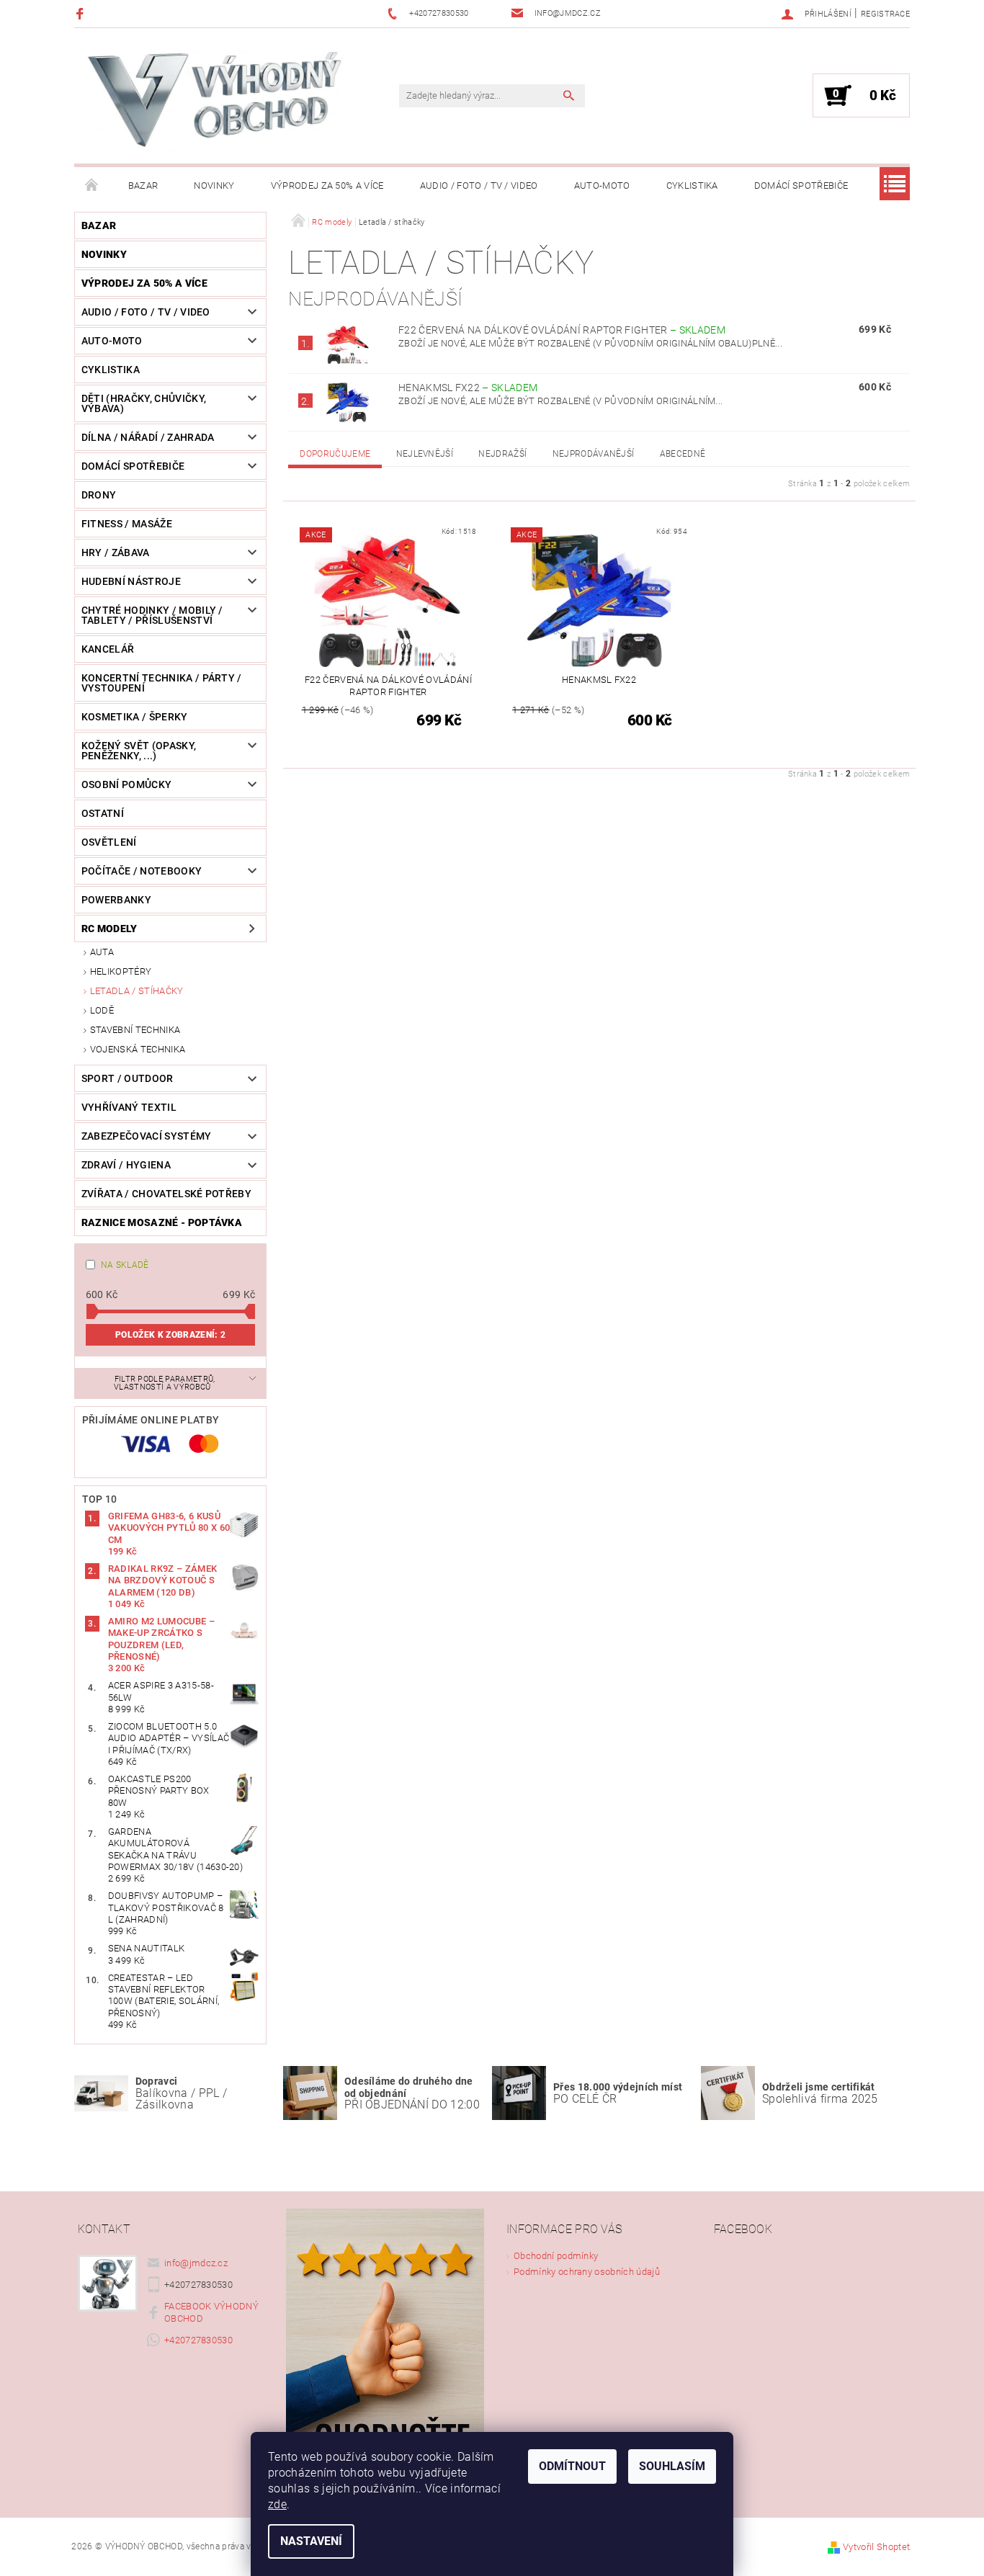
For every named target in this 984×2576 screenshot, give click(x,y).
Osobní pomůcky (126, 784)
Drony (99, 495)
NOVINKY (214, 185)
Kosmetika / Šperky (135, 717)
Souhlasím (672, 2466)
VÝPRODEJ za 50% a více (327, 185)
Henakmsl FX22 (468, 388)
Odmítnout (572, 2466)
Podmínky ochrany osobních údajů (587, 2272)
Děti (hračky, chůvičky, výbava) (144, 403)
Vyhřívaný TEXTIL (129, 1107)
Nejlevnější (425, 454)
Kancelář (108, 649)
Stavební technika (135, 1030)
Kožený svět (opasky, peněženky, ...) (139, 751)
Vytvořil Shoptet (876, 2547)
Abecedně (683, 454)
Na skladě (125, 1265)
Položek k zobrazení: (170, 1335)
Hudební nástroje (131, 581)
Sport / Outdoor (128, 1078)
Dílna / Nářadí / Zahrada (148, 437)
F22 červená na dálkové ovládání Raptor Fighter (562, 330)
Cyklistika (692, 185)
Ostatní (103, 813)
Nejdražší (502, 454)
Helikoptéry (121, 971)
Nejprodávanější (594, 454)
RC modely (109, 929)
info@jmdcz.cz (196, 2263)
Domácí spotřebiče (801, 185)
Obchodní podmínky (556, 2256)
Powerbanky (116, 900)
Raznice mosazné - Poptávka (162, 1222)
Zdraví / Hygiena (126, 1165)
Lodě (102, 1010)
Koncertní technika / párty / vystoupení (162, 683)
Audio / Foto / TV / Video (479, 185)
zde (277, 2504)
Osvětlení (109, 842)
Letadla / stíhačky (137, 991)
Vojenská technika (138, 1049)
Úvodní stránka (92, 186)
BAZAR (143, 185)
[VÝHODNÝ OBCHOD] (215, 103)
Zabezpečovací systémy (147, 1136)
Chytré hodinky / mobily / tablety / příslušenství (152, 615)
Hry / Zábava (116, 553)
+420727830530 (198, 2340)
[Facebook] (82, 13)
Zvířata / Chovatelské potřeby (166, 1194)
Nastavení (311, 2541)
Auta (102, 952)
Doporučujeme (335, 454)
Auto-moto (602, 185)
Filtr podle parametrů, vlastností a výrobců (165, 1383)
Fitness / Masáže (127, 524)
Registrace (885, 14)
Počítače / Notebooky (142, 871)
